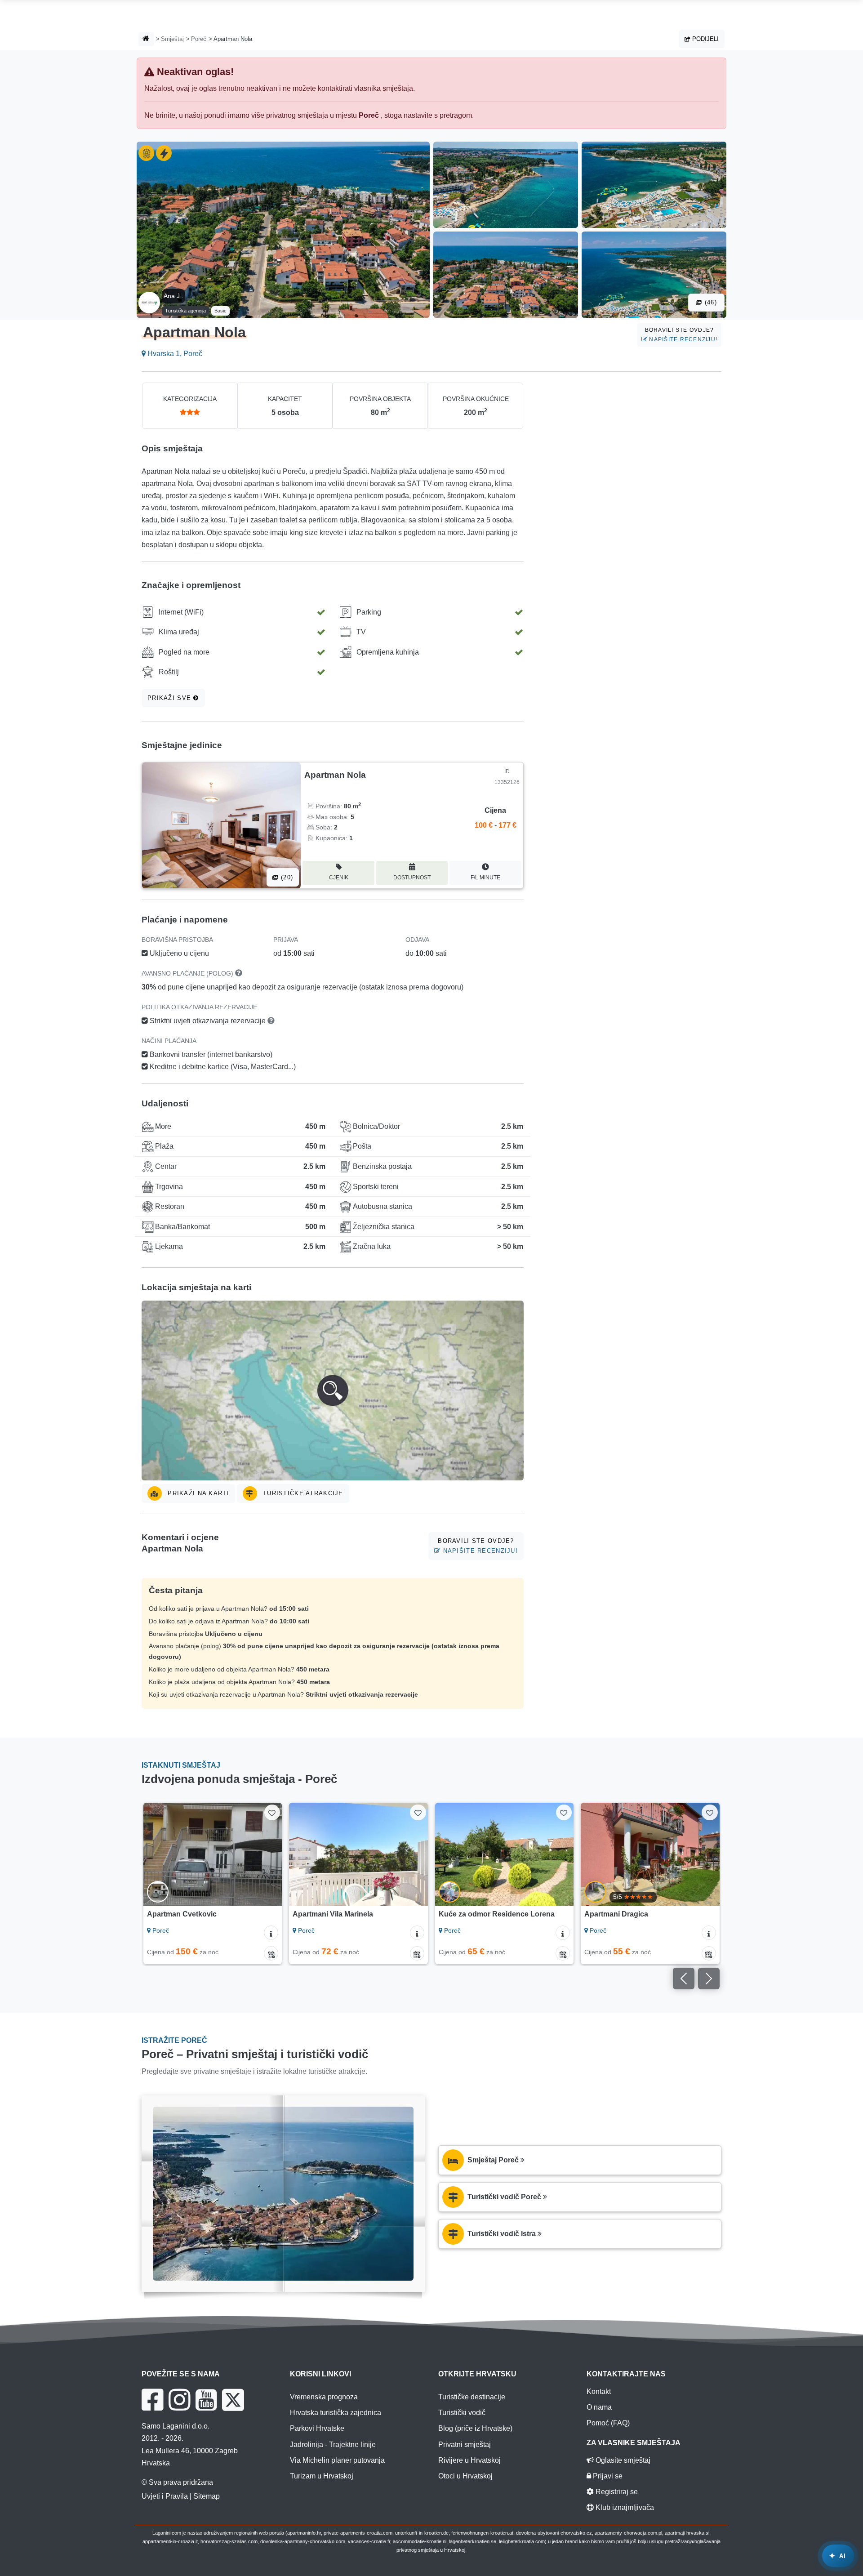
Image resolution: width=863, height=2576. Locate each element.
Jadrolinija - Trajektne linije (333, 2445)
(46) (710, 302)
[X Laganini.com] (233, 2400)
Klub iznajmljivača (624, 2507)
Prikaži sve (170, 698)
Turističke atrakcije (302, 1493)
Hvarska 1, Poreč (174, 354)
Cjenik (339, 878)
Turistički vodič (462, 2413)
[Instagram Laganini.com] (179, 2400)
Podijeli (705, 39)
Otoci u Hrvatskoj (465, 2476)
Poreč (199, 39)
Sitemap (207, 2496)
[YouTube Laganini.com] (206, 2400)
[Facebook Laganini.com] (152, 2400)
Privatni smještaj (465, 2445)
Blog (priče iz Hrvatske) (475, 2428)
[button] (333, 1391)
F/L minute (485, 878)
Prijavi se (607, 2476)
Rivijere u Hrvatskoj (469, 2460)
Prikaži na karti (197, 1493)
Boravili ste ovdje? (681, 335)
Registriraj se (616, 2492)
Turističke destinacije (472, 2397)
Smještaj (172, 39)
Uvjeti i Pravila (165, 2496)
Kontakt (599, 2391)
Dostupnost (412, 878)
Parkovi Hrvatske (317, 2428)
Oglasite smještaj (622, 2460)
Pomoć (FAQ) (608, 2423)
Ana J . (173, 296)
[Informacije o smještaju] (271, 1933)
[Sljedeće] (267, 1854)
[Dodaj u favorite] (272, 1812)
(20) (286, 877)
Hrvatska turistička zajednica (336, 2413)
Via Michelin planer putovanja (337, 2460)
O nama (599, 2407)
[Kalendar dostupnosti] (271, 1953)
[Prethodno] (159, 1854)
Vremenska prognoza (324, 2397)
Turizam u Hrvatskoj (322, 2476)
